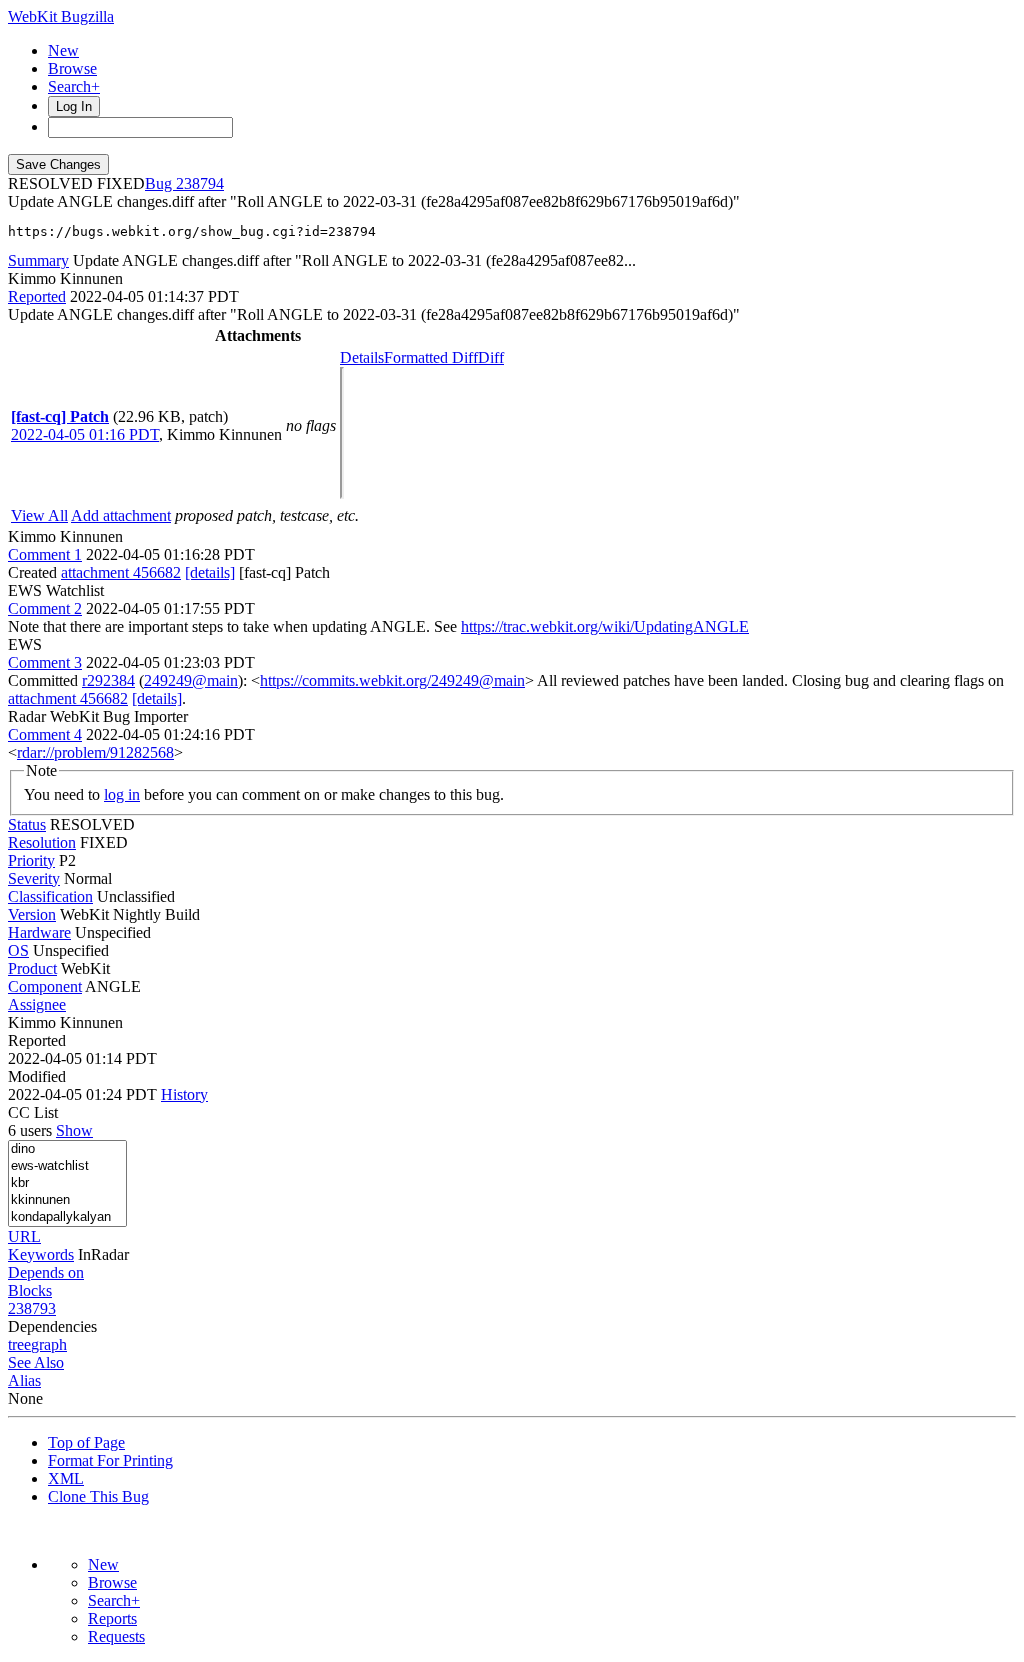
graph (49, 1344)
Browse (72, 68)
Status (27, 824)
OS (18, 950)
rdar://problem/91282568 (95, 752)
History (184, 1094)
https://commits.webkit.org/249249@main (392, 680)
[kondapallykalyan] (67, 1217)
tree (19, 1344)
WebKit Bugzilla (61, 16)
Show (74, 1130)
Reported (37, 296)
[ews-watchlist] (67, 1166)
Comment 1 (45, 554)
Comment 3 (45, 662)
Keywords (41, 1254)
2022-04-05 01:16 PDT (85, 434)
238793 (32, 1308)
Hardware (39, 932)
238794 (200, 183)
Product (32, 968)
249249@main (191, 680)
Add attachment (121, 515)
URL (24, 1236)
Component (45, 986)
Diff (491, 357)
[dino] (67, 1149)
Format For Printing (110, 1460)
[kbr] (67, 1183)
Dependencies (52, 1326)
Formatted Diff (431, 357)
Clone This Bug (98, 1496)
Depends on (46, 1272)
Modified (37, 1076)
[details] (210, 572)
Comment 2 (45, 608)
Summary (38, 260)
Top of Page (86, 1442)
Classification (50, 896)
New (63, 50)
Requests (116, 1636)
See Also (36, 1362)
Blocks (30, 1290)
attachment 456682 (121, 572)
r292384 (108, 680)
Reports (112, 1618)
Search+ (74, 86)
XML (66, 1478)
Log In (74, 106)
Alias (24, 1380)
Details (362, 357)
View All (39, 515)
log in (122, 794)
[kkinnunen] (67, 1200)
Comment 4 (45, 734)
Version (32, 914)
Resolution (42, 842)
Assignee (37, 1004)
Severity (34, 878)
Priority (31, 860)
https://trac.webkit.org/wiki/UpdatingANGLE (605, 626)
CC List (33, 1112)
